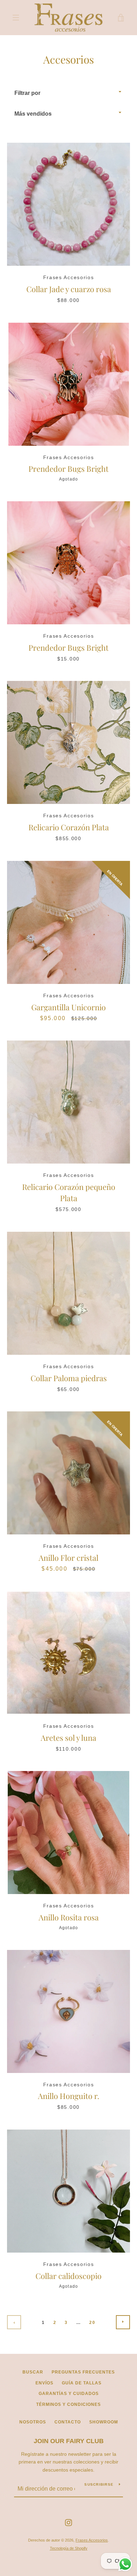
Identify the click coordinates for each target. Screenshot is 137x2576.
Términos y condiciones (68, 2404)
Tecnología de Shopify (69, 2548)
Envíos (44, 2383)
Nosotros (33, 2422)
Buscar (33, 2372)
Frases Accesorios (92, 2540)
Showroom (104, 2422)
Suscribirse (99, 2484)
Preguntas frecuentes (83, 2372)
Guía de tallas (82, 2383)
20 (92, 2323)
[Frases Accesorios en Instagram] (68, 2522)
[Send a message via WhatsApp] (125, 2564)
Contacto (68, 2422)
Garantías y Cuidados (69, 2394)
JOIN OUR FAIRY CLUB (69, 2441)
